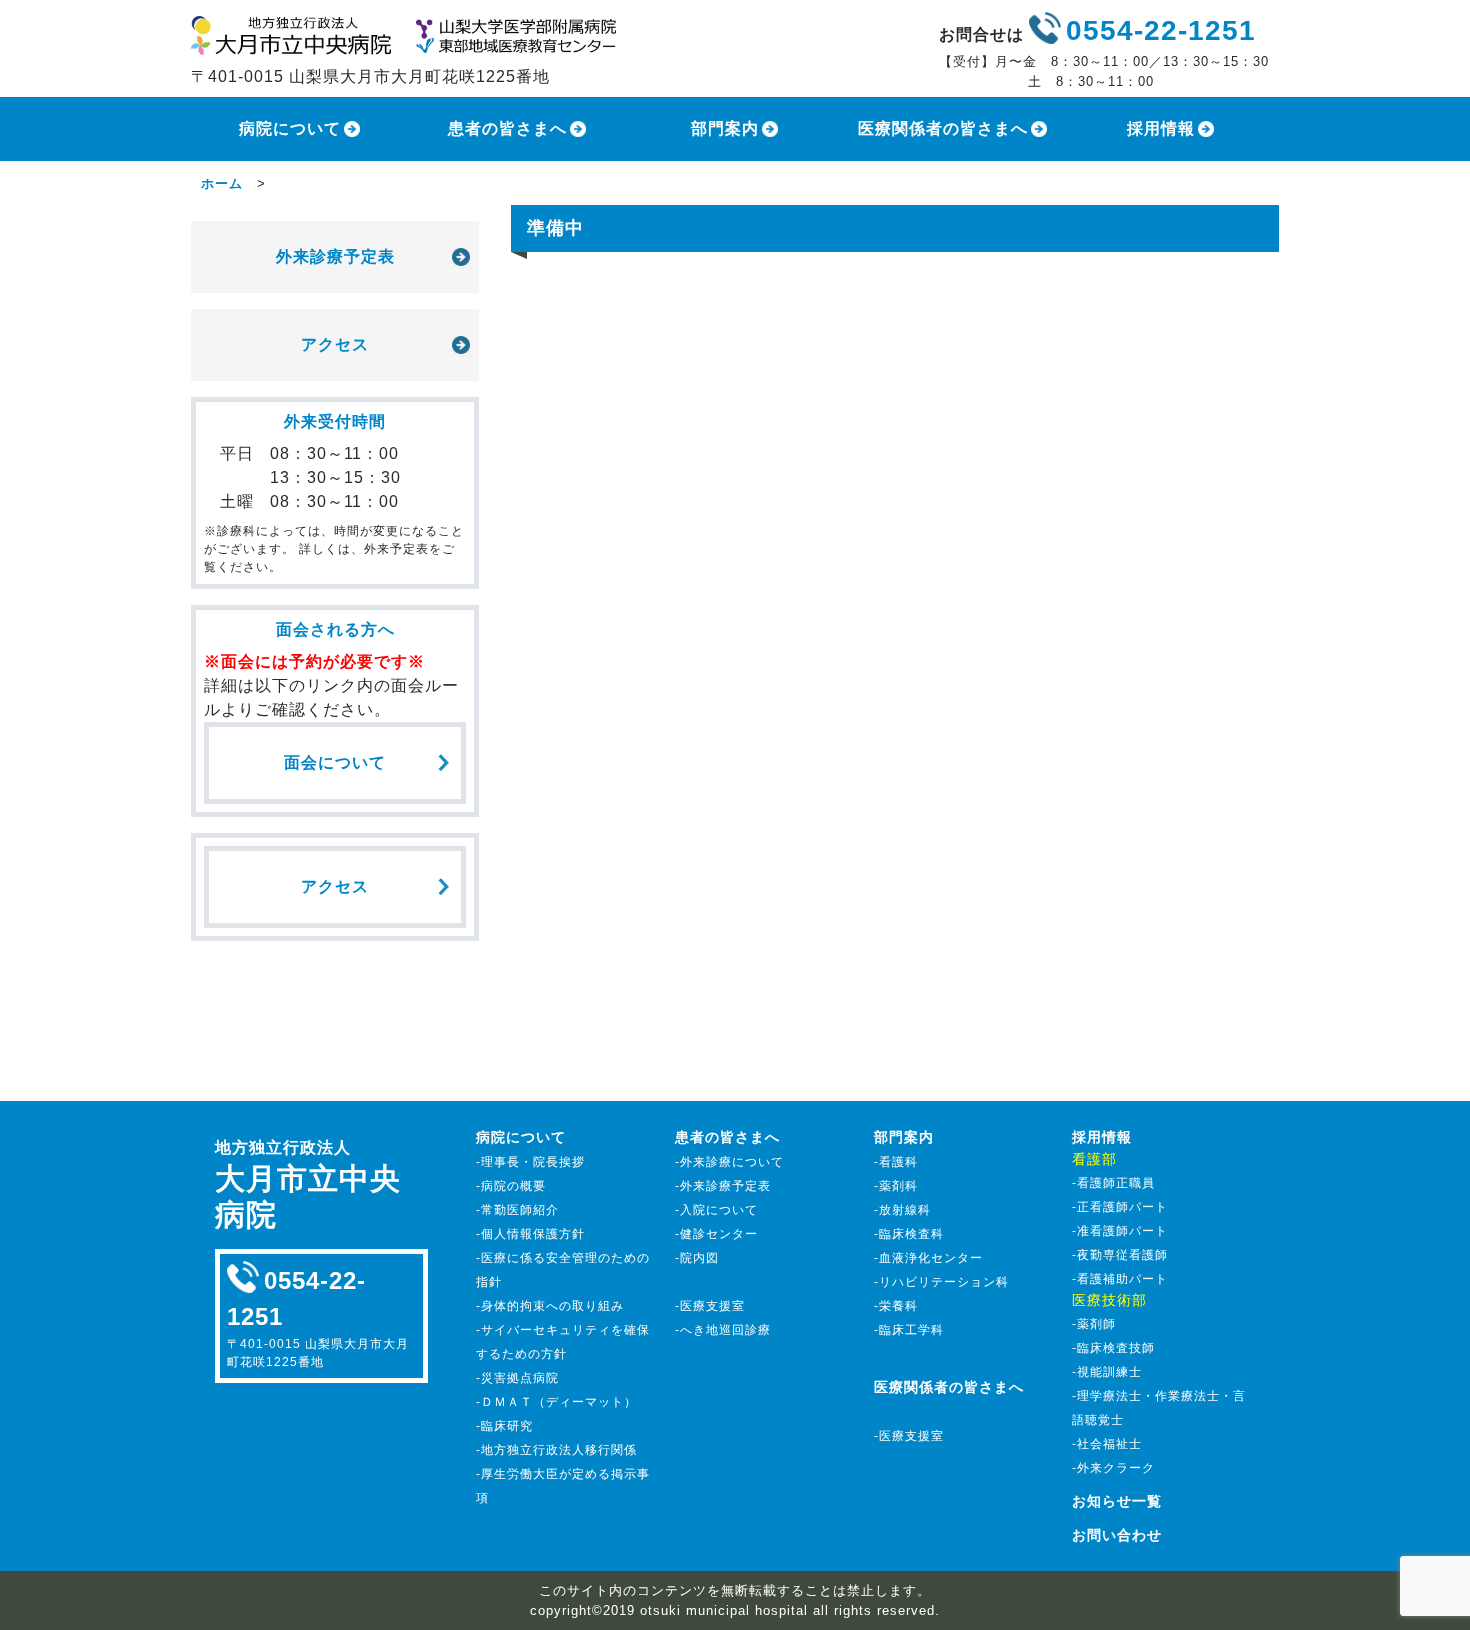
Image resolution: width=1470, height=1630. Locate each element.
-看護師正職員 (1113, 1183)
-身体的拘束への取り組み (550, 1306)
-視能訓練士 (1107, 1372)
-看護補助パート (1120, 1279)
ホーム (222, 183)
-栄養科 (896, 1306)
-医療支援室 (710, 1306)
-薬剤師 (1094, 1324)
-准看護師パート (1120, 1231)
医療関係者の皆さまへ (943, 128)
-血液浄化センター (928, 1258)
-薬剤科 (896, 1186)
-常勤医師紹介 (517, 1210)
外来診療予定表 (335, 256)
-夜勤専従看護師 (1120, 1255)
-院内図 (697, 1258)
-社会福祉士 (1107, 1444)
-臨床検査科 (909, 1234)
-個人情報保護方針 (530, 1234)
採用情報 (1161, 128)
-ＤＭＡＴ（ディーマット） (556, 1402)
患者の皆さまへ (507, 128)
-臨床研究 (504, 1426)
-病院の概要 (511, 1186)
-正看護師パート (1120, 1207)
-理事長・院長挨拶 (530, 1162)
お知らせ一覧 (1117, 1501)
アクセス (335, 344)
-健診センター (716, 1234)
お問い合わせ (1117, 1535)
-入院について (716, 1210)
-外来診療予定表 (723, 1186)
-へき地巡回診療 (723, 1330)
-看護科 (896, 1162)
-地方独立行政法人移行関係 (556, 1450)
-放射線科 (902, 1210)
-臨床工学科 (909, 1330)
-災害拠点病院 (517, 1378)
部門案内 (725, 128)
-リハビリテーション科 (941, 1282)
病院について (290, 128)
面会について (335, 762)
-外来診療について (729, 1162)
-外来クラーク (1113, 1468)
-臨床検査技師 (1113, 1348)
